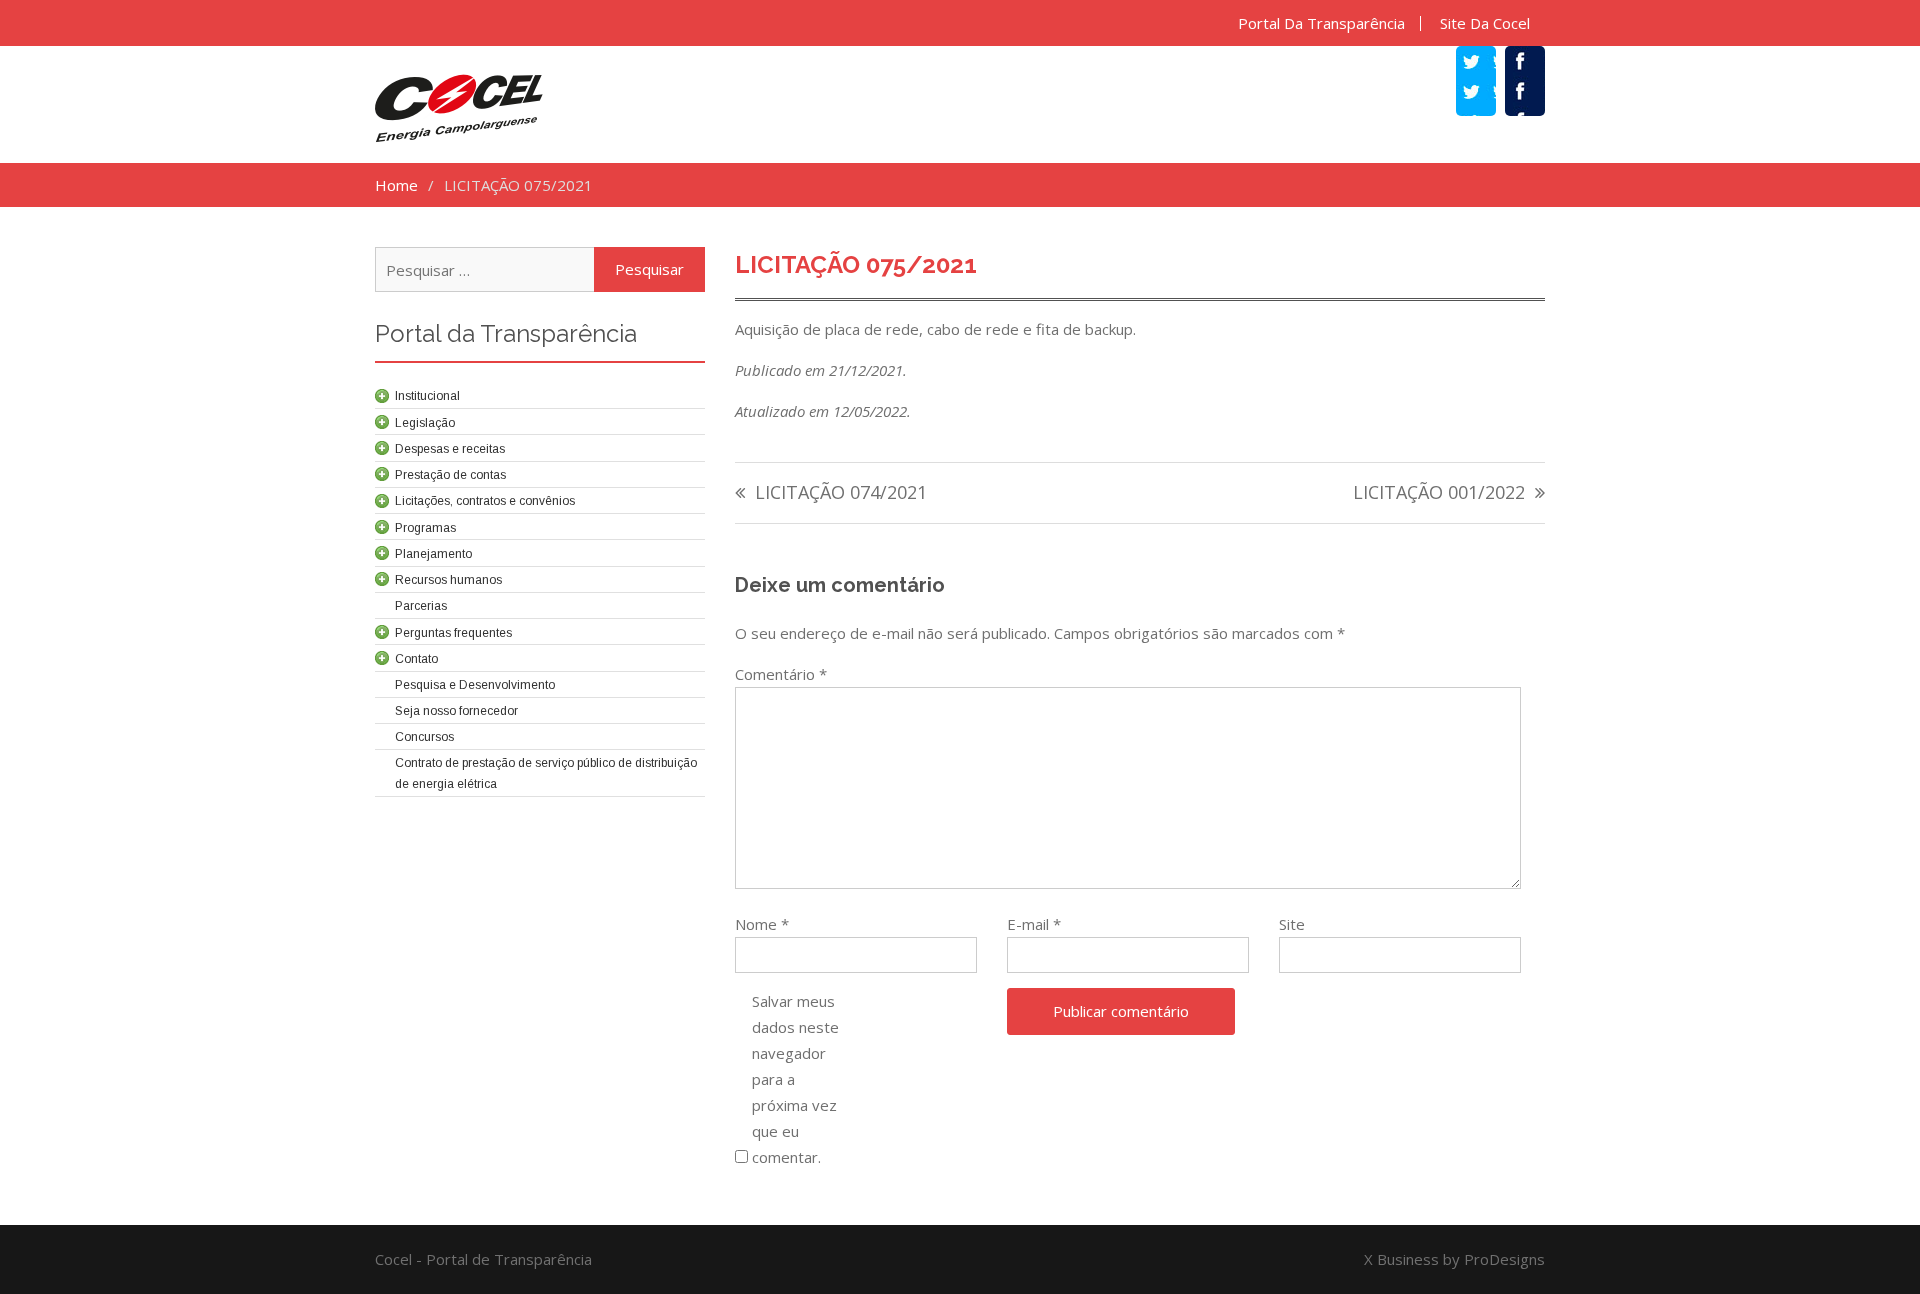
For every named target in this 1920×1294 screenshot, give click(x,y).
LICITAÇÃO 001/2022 (1439, 493)
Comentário (781, 674)
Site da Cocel (1485, 23)
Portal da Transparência (1321, 23)
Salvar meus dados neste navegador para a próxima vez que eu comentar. (795, 1079)
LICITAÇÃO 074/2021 (841, 493)
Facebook (1535, 94)
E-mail (1034, 924)
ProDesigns (1504, 1259)
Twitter (1486, 94)
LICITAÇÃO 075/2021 (856, 264)
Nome (762, 924)
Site (1292, 924)
